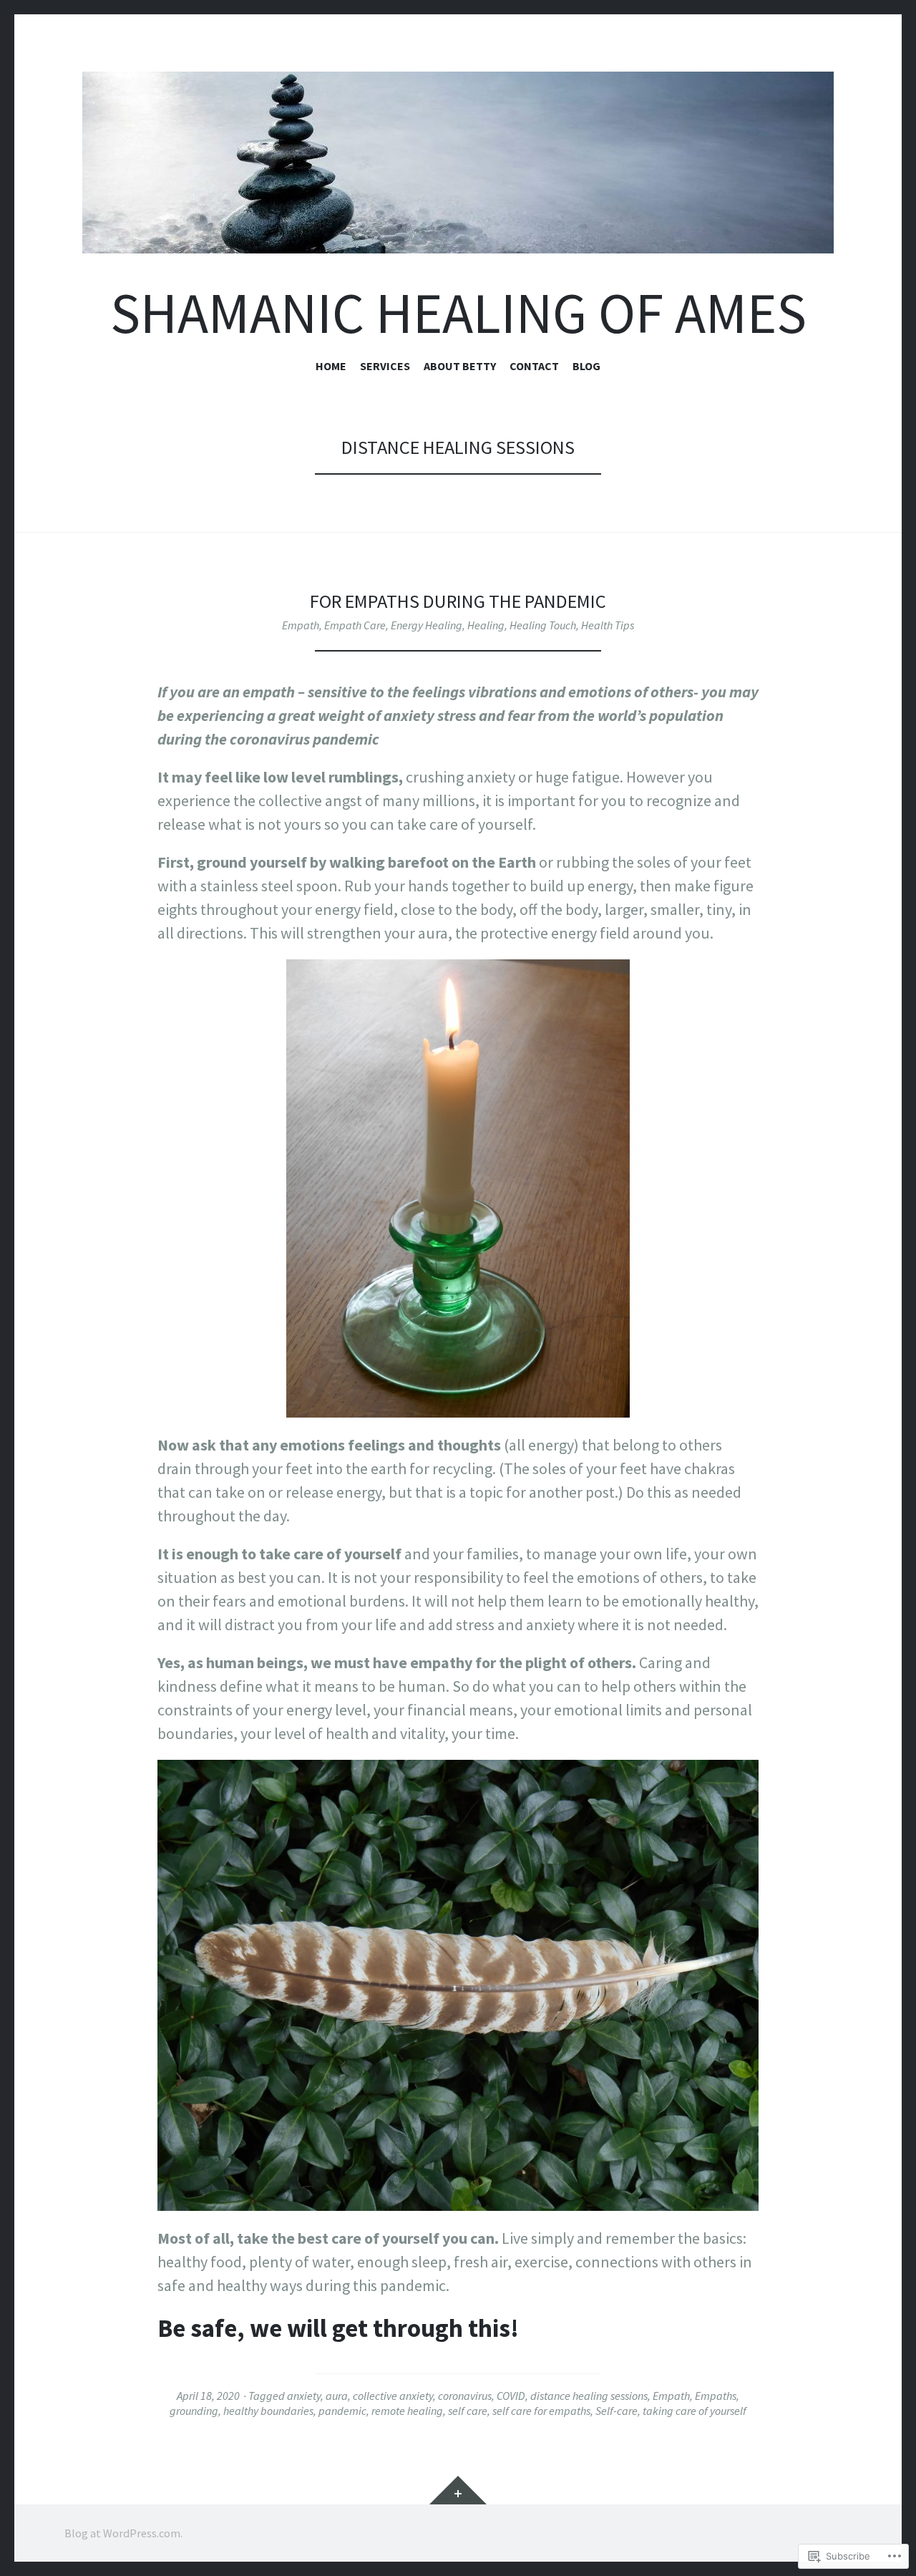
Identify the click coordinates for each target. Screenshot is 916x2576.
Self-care (617, 2411)
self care (468, 2411)
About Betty (460, 366)
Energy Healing (427, 625)
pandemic (342, 2411)
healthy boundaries (268, 2411)
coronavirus (465, 2396)
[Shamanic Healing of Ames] (458, 163)
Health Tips (608, 625)
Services (385, 366)
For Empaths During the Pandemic (458, 601)
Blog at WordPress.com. (123, 2533)
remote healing (407, 2411)
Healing (486, 625)
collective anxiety (393, 2396)
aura (337, 2396)
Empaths (716, 2396)
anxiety (304, 2396)
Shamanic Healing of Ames (458, 313)
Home (331, 366)
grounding (194, 2411)
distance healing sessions (589, 2396)
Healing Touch (543, 625)
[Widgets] (458, 2490)
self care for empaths (541, 2411)
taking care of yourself (695, 2411)
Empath (301, 625)
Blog (586, 366)
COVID (511, 2396)
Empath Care (355, 625)
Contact (534, 366)
